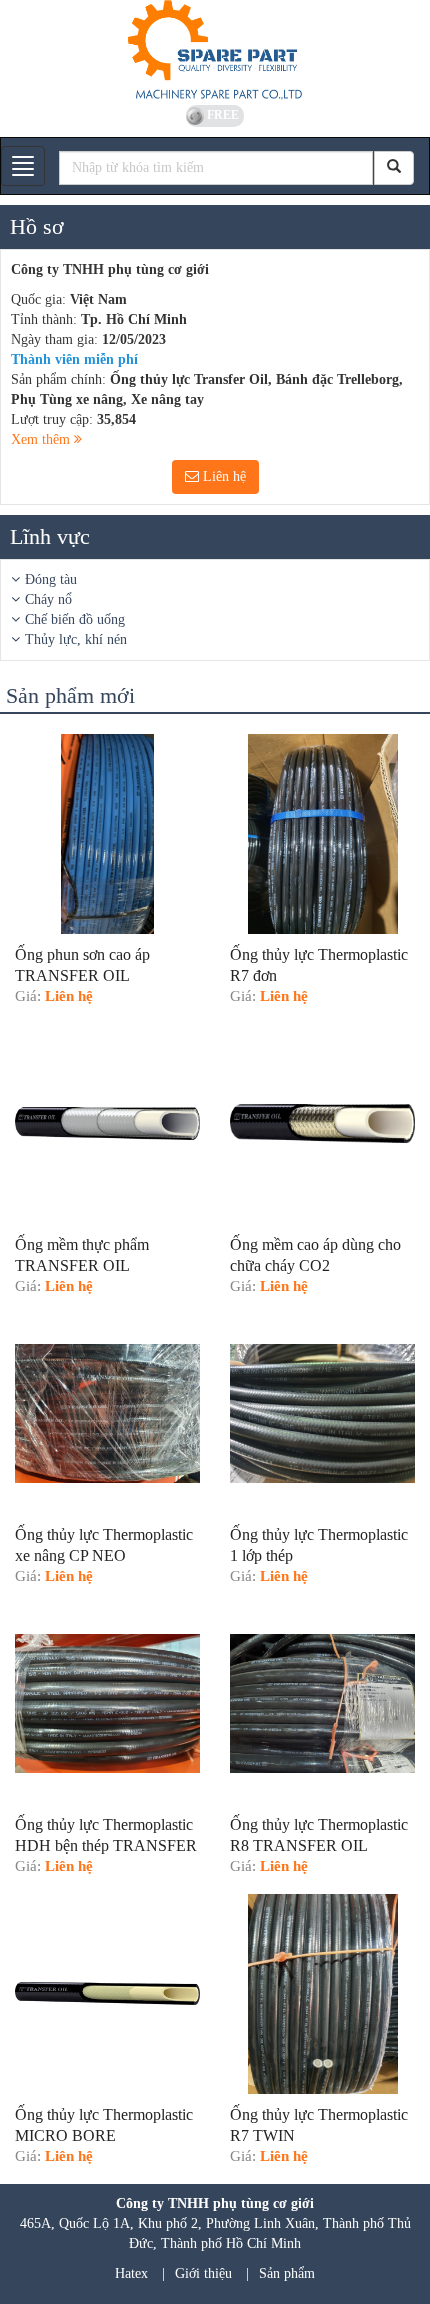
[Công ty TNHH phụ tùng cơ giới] (215, 50)
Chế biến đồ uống (75, 619)
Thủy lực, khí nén (76, 639)
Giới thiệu (203, 2273)
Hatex (131, 2273)
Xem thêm (42, 439)
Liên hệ (222, 476)
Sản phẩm (287, 2273)
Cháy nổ (48, 599)
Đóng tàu (51, 579)
